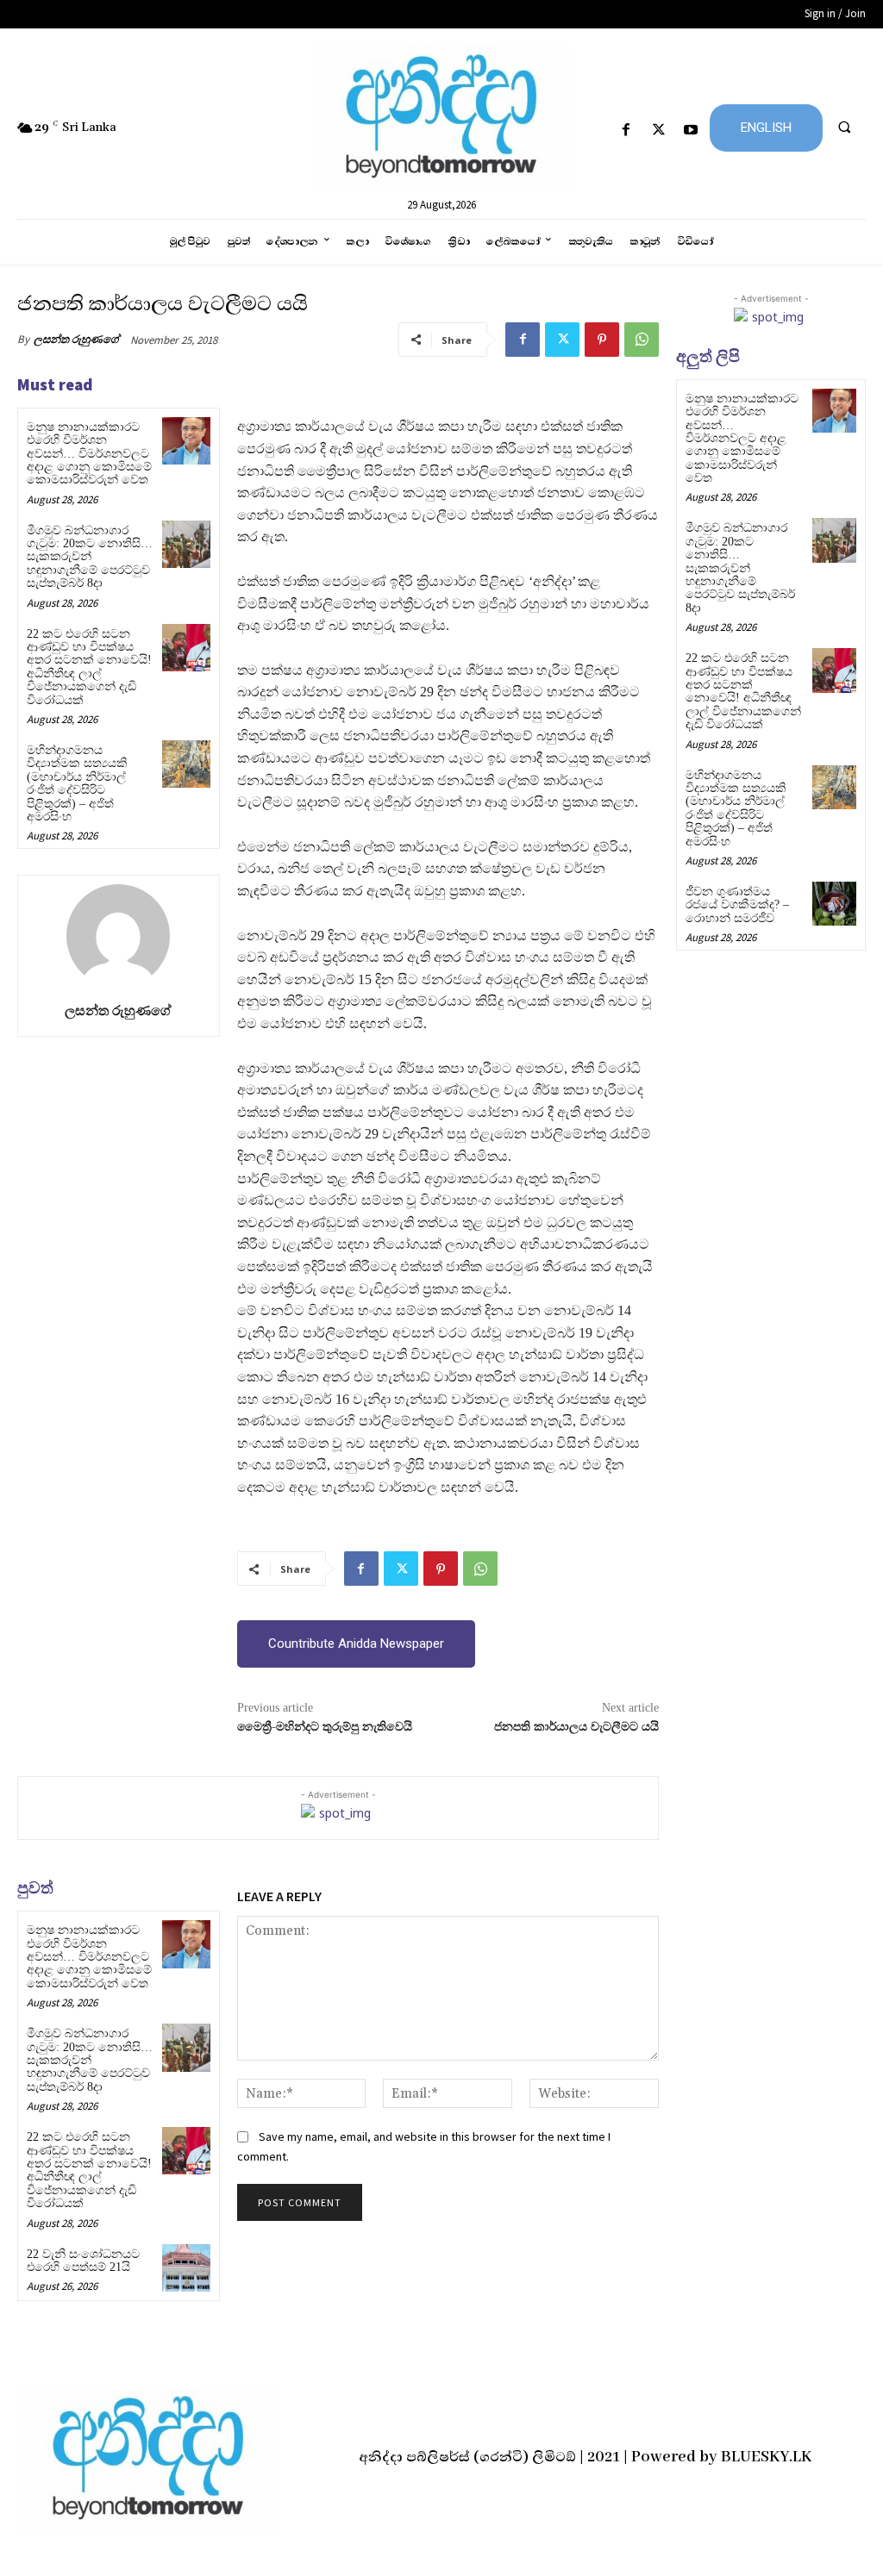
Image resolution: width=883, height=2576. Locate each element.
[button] (844, 127)
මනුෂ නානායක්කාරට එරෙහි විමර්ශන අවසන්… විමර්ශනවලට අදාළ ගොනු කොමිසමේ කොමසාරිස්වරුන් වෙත (89, 454)
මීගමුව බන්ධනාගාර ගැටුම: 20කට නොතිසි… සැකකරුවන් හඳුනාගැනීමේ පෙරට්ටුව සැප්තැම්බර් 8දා (90, 557)
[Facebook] (626, 131)
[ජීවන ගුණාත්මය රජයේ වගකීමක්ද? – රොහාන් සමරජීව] (834, 904)
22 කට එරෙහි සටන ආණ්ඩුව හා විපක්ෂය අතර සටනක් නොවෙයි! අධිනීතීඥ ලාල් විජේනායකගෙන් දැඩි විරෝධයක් (89, 667)
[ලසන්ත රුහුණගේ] (118, 936)
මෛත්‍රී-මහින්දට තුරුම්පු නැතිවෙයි (325, 1727)
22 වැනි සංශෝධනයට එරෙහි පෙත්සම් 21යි (83, 2261)
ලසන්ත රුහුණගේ (76, 339)
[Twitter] (658, 131)
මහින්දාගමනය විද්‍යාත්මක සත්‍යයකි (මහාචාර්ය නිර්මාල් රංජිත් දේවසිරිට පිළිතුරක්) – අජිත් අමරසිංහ (77, 783)
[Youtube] (690, 131)
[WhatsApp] (642, 340)
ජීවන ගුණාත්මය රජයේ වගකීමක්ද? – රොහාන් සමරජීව (737, 905)
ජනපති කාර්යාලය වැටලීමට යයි (576, 1727)
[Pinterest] (602, 340)
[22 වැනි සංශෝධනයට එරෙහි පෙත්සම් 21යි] (186, 2268)
